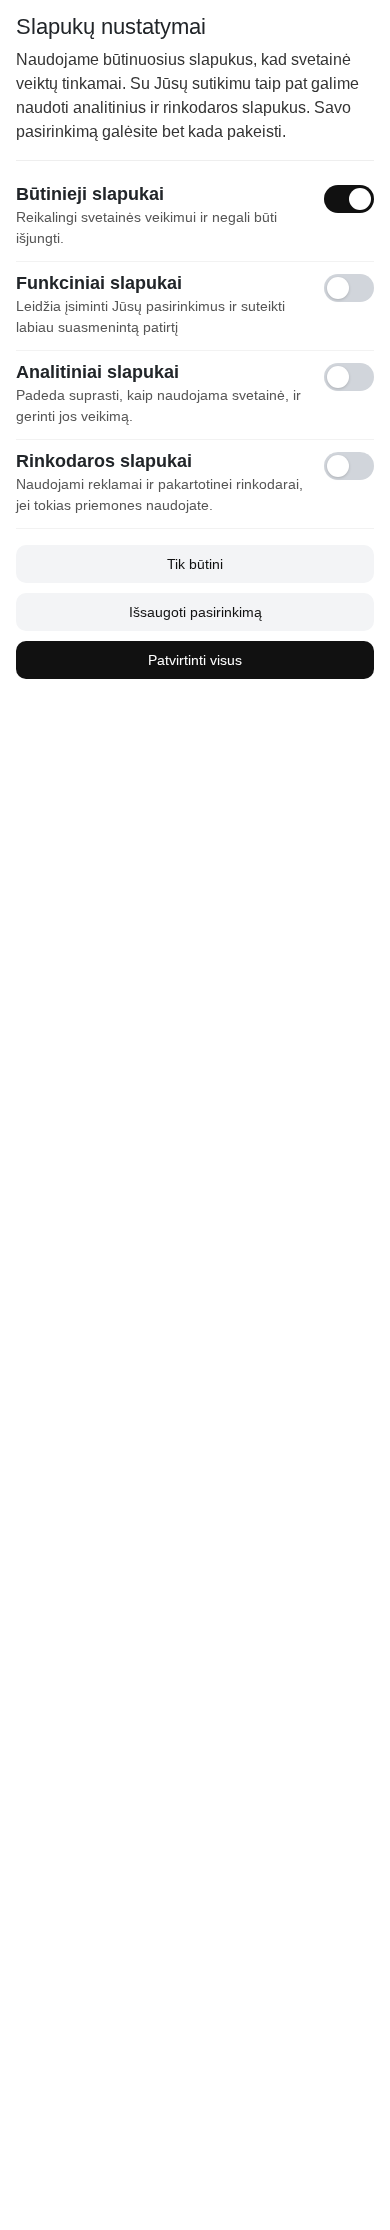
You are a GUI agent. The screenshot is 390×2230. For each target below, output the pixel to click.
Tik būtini (195, 564)
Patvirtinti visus (195, 660)
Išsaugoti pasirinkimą (195, 612)
